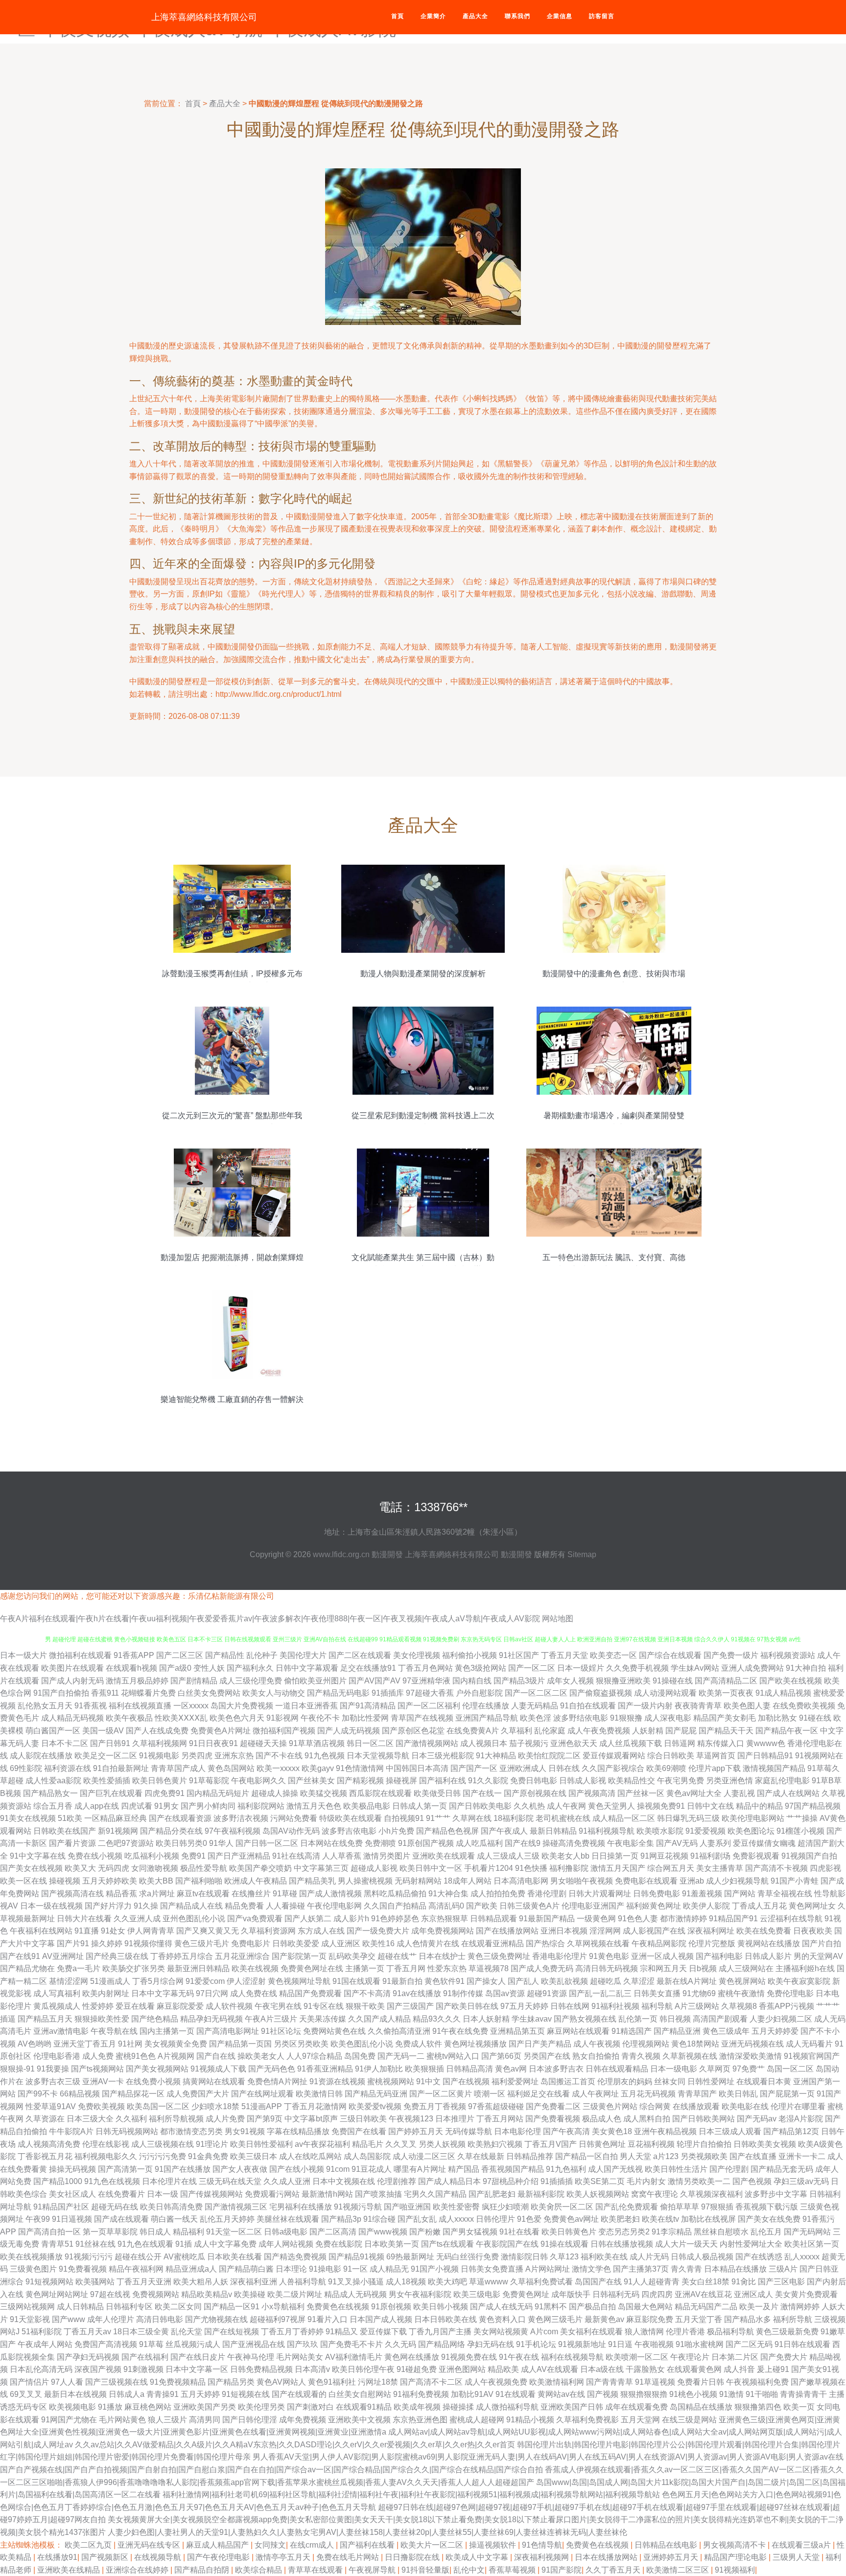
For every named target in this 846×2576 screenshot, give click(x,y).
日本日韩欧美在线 (446, 2319)
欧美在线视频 (255, 1968)
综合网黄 (655, 2106)
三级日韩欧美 (363, 2119)
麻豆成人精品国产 (218, 2545)
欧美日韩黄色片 (569, 2232)
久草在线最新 (481, 2156)
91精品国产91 (733, 1919)
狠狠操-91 (17, 2069)
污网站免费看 (294, 1818)
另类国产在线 (547, 2056)
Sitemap (582, 1554)
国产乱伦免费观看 (627, 2207)
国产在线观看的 (299, 2394)
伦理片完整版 (712, 1943)
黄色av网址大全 (694, 1793)
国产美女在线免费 (769, 2219)
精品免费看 (244, 1906)
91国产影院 (562, 2570)
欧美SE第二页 (600, 2181)
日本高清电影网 (521, 1881)
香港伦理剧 (547, 1894)
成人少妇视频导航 (737, 1881)
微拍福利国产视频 (284, 1731)
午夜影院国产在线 (507, 2244)
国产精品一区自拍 (587, 2156)
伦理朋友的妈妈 (625, 2081)
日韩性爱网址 (711, 2081)
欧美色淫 (536, 1718)
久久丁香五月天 (614, 2570)
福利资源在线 (68, 1768)
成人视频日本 (484, 1743)
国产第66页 (501, 2056)
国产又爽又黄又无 (208, 1931)
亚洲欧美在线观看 (444, 1856)
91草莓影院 (209, 1781)
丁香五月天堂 (564, 1655)
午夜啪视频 (654, 2344)
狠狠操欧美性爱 (102, 2019)
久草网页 (715, 2069)
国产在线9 (523, 1843)
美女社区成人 (72, 2194)
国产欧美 (482, 1906)
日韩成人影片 (768, 1956)
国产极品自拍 (592, 2307)
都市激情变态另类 (191, 2131)
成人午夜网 (566, 1806)
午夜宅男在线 (278, 2006)
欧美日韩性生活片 (676, 2169)
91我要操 (53, 2069)
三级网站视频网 (27, 2307)
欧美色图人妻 (747, 1706)
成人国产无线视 (615, 2169)
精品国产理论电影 (736, 2557)
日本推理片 (455, 2119)
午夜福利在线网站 (41, 1931)
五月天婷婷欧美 (110, 1881)
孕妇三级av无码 (801, 2181)
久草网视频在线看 (598, 1943)
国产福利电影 (719, 1956)
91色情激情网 (360, 1768)
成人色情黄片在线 (428, 1943)
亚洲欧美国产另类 (205, 2407)
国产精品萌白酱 (246, 2269)
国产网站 (740, 1894)
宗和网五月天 (663, 1968)
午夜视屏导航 (373, 2570)
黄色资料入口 (502, 2319)
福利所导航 (793, 2319)
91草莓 (151, 2344)
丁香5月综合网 (158, 1981)
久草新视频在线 (690, 2056)
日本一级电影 (674, 2069)
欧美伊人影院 (706, 1906)
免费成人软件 (419, 2044)
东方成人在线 (321, 1931)
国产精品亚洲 (677, 2031)
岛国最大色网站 (645, 2307)
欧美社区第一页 (812, 2244)
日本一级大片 (23, 1655)
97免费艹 (749, 2069)
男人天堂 (635, 2156)
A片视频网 (176, 2056)
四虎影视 (825, 1868)
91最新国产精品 (547, 1919)
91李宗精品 (672, 2232)
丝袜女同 (670, 2081)
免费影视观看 (756, 1856)
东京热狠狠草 (445, 1919)
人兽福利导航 (303, 2282)
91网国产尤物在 (69, 2420)
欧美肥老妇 (620, 2219)
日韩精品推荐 (530, 2156)
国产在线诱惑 (759, 2257)
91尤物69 (699, 1993)
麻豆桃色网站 (148, 2407)
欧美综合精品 (259, 2570)
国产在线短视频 (232, 2332)
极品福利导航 (730, 2332)
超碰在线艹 (397, 1956)
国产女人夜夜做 (240, 2169)
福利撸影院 (569, 1868)
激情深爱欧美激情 (751, 2056)
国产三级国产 (410, 2006)
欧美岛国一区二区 (158, 2106)
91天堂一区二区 (234, 2232)
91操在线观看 (564, 2244)
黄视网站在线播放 (769, 1943)
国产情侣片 (29, 2382)
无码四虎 (114, 1868)
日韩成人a (127, 2394)
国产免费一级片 (731, 1655)
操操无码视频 (72, 2169)
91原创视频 (391, 2307)
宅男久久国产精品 (435, 2194)
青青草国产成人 (178, 1768)
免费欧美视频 (101, 2106)
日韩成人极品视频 (702, 2257)
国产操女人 (486, 1981)
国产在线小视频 (297, 2169)
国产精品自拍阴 (203, 2570)
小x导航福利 (283, 2307)
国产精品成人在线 (191, 1906)
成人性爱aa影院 (53, 1781)
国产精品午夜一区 (787, 1731)
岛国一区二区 (790, 2069)
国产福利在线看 (368, 2545)
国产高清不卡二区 (431, 2382)
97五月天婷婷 (524, 2006)
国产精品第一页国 (240, 2044)
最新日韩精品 (553, 1831)
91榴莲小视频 (800, 1831)
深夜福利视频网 (542, 2557)
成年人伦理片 (111, 2319)
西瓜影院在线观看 (380, 1793)
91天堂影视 (30, 2319)
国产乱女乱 (417, 2219)
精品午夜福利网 (136, 2269)
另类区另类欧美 (301, 2044)
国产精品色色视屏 (447, 1831)
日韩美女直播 (657, 1993)
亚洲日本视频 (564, 1931)
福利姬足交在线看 (539, 2094)
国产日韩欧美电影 (480, 1806)
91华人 (221, 1843)
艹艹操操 (802, 1818)
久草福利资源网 (268, 1931)
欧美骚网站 (95, 2282)
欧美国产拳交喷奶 (260, 1868)
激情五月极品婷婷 (137, 1681)
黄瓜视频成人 (57, 2006)
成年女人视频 (570, 1681)
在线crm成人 (313, 2545)
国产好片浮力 (108, 1906)
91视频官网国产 (812, 2056)
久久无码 (400, 2344)
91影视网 (282, 1718)
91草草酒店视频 (317, 1743)
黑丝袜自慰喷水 (721, 2232)
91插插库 (388, 1693)
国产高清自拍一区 (49, 2232)
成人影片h (351, 1919)
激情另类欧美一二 (699, 2181)
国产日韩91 (110, 1743)
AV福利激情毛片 (354, 2357)
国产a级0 (175, 1668)
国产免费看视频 (553, 2119)
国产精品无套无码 (782, 2169)
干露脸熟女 (645, 2369)
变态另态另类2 (624, 2232)
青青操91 (163, 2394)
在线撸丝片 (251, 1894)
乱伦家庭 (550, 1731)
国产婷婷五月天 (416, 2131)
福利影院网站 (261, 1806)
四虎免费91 (164, 1793)
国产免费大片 (784, 2357)
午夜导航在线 (114, 2031)
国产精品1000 (58, 2181)
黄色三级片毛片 (202, 1943)
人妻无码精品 (535, 1706)
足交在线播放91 (368, 1668)
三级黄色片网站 (610, 2106)
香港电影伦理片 (560, 1956)
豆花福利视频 (651, 2144)
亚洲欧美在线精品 (70, 2570)
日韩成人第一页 (420, 1806)
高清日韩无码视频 (607, 1968)
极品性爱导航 (204, 1868)
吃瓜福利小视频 (152, 1856)
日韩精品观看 (493, 1919)
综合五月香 (53, 1806)
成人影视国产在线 (654, 1931)
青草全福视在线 (785, 1894)
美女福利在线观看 (591, 2332)
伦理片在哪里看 (798, 2106)
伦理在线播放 (486, 1706)
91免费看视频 (83, 2269)
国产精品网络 (442, 2344)
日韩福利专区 (129, 2307)
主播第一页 (365, 1968)
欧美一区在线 (23, 1881)
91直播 (87, 1931)
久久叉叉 (401, 2144)
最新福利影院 (541, 2194)
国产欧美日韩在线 (467, 2006)
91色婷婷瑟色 (395, 1919)
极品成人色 (602, 2119)
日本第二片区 (735, 2357)
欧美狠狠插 (424, 2069)
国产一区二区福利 (429, 1706)
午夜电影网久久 (258, 1781)
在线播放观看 (696, 2106)
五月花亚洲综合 (242, 1956)
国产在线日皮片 (198, 2357)
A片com (544, 2332)
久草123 (564, 2257)
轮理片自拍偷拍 (704, 2144)
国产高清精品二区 (726, 1681)
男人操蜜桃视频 (365, 1881)
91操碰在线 (673, 1681)
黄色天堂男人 (611, 1806)
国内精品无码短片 (218, 1793)
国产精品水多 (748, 2319)
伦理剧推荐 (397, 2181)
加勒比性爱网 (365, 1718)
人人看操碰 (285, 1906)
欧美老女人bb (565, 1856)
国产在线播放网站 (507, 1931)
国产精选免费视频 (295, 2257)
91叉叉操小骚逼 (356, 2282)
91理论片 (212, 2144)
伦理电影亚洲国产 (593, 1906)
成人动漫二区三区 (424, 2156)
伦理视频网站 (646, 2044)
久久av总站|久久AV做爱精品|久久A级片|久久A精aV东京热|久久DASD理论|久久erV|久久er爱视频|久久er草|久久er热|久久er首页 (295, 2445)
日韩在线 (564, 1768)
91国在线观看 (356, 1981)
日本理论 (291, 2269)
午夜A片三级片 (271, 2019)
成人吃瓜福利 (479, 1843)
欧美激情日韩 (319, 2094)
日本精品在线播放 (735, 2269)
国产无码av (757, 2119)
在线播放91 (57, 2557)
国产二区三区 (180, 1655)
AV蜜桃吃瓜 (184, 2257)
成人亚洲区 (341, 1943)
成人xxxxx (456, 2219)
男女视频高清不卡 (735, 2545)
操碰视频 (65, 1881)
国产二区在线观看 (360, 1655)
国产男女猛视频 (470, 2232)
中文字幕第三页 (321, 1868)
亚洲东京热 (234, 1756)
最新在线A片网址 (687, 1981)
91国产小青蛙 (795, 1881)
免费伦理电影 (790, 1993)
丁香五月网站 (500, 2119)
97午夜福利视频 (233, 1831)
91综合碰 (379, 2219)
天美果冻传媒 (323, 2019)
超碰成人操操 (275, 1793)
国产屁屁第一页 (787, 2094)
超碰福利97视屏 (278, 2319)
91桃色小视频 (693, 2394)
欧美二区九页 (89, 2545)
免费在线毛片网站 (349, 2557)
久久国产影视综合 (613, 1768)
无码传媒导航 (469, 2131)
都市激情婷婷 (683, 1919)
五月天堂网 (640, 2420)
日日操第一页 (615, 1856)
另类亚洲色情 (729, 1781)
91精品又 (342, 2332)
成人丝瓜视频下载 (631, 1743)
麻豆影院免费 (650, 2319)
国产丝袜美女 (311, 1781)
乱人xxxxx (802, 2257)
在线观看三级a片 (802, 2545)
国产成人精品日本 (449, 2181)
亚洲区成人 (753, 2294)
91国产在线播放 (183, 2169)
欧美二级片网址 (295, 2294)
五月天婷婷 (200, 2394)
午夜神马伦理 (251, 2357)
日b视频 (703, 1968)
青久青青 (686, 2269)
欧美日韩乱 (738, 2094)
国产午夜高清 (566, 2131)
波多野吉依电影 (349, 1831)
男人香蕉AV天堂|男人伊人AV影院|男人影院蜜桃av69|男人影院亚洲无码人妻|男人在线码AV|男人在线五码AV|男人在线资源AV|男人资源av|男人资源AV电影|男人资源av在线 (548, 2457)
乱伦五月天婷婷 (227, 2219)
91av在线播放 (417, 1993)
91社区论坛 (281, 2031)
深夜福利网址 (711, 1931)
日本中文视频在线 (344, 2181)
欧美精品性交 (632, 1781)
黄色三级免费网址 (499, 1956)
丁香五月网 (406, 1968)
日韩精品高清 (470, 2069)
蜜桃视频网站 (391, 2081)
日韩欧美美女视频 (765, 2144)
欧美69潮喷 (666, 1768)
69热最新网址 (410, 2257)
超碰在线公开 (138, 2257)
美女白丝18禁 (705, 2282)
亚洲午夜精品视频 (665, 2131)
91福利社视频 (615, 2006)
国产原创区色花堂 (413, 1731)
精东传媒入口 (721, 1743)
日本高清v (312, 2369)
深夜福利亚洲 (254, 2282)
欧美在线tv (660, 2219)
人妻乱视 (739, 1793)
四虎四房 (657, 2294)
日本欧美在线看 (235, 2257)
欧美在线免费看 (764, 1931)
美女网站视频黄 (501, 2332)
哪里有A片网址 (420, 2169)
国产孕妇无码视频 (88, 2357)
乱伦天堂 (187, 2332)
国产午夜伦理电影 (219, 2557)
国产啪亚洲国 (407, 2207)
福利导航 (657, 2006)
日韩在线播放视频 (622, 2244)
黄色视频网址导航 (299, 1981)
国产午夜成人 (504, 1831)
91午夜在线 (519, 2357)
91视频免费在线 (469, 2357)
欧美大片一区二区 (433, 2545)
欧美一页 (799, 2407)
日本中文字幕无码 (163, 1993)
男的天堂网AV (818, 1956)
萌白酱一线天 (174, 2219)
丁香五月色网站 (425, 1668)
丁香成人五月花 (759, 1906)
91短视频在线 (246, 2394)
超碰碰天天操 (263, 1743)
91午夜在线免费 (460, 2031)
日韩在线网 (570, 2006)
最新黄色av (604, 2319)
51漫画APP (262, 2106)
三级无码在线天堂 (230, 2181)
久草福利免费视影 (587, 2420)
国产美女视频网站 (157, 2069)
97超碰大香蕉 (430, 1693)
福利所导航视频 (176, 2119)
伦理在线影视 (106, 2144)
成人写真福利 (57, 1993)
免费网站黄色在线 (334, 2031)
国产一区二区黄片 (441, 2094)
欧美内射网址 (106, 1993)
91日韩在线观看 (802, 2344)
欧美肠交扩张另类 (134, 1968)
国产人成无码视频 (349, 1731)
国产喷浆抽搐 (378, 2194)
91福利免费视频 (421, 2394)
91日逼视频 (72, 2219)
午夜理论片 (690, 2357)
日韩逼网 (680, 1743)
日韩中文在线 (710, 1806)
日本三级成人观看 (730, 2131)
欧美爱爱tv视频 (375, 2106)
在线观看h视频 (131, 1668)
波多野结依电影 (581, 1718)
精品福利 (188, 2232)
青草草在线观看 (316, 2570)
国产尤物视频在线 (216, 2319)
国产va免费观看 (255, 1919)
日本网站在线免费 (331, 1843)
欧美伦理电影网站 (753, 1818)
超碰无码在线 (115, 2207)
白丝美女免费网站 (209, 1693)
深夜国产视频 (98, 2369)
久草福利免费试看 (541, 2282)
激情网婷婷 (800, 2307)
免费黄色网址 (526, 2294)
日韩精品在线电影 (667, 2545)
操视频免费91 (661, 1806)
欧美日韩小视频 (441, 2307)
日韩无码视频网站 (127, 2131)
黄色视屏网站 (742, 1981)
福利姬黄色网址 (654, 1906)
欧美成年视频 (417, 2407)
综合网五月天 (671, 1868)
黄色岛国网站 (231, 1768)
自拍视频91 (404, 1818)
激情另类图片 (387, 1856)
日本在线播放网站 (607, 2557)
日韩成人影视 (583, 1781)
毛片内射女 (646, 2181)
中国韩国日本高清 (417, 1768)
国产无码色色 (272, 2069)
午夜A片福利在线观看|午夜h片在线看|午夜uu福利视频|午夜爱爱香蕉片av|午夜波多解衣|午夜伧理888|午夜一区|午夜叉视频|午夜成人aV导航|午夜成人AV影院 (270, 1619)
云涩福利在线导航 (791, 1919)
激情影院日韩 (524, 2257)
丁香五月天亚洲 (144, 2282)
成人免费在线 (254, 1993)
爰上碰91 (773, 2369)
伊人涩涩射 (246, 1981)
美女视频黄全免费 (176, 2044)
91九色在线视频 (112, 2181)
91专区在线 (324, 2006)
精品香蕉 (121, 1894)
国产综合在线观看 (670, 1655)
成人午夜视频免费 (496, 2382)
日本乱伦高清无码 (41, 2369)
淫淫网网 (605, 1931)
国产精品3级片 (519, 1681)
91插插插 (557, 2181)
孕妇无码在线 (491, 2344)
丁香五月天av (87, 2332)
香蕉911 (105, 1693)
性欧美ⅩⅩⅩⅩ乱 (181, 1718)
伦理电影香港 (57, 2056)
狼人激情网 (644, 2332)
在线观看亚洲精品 (493, 1943)
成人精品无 (389, 2269)
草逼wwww (489, 2282)
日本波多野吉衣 (556, 2069)
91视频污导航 (358, 2207)
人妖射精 (648, 1731)
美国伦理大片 (303, 1655)
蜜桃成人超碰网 (477, 2420)
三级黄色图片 (33, 2269)
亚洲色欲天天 (574, 1743)
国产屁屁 (681, 1731)
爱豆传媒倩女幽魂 (764, 1843)
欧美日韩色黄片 (160, 1781)
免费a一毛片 (79, 1968)
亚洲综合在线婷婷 (138, 2570)
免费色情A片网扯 (277, 2081)
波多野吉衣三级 (53, 2081)
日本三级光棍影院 (443, 1756)
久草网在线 (472, 1818)
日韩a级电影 (286, 2232)
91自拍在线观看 (588, 1706)
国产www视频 (383, 2232)
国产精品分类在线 (171, 1831)
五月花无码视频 (648, 2094)
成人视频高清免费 (49, 2144)
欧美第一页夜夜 (726, 1693)
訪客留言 (602, 16)
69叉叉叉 (26, 2394)
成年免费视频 (303, 2420)
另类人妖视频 (442, 2144)
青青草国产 (697, 2094)
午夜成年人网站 (45, 2344)
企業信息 (560, 16)
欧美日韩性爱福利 (261, 2144)
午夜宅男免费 (681, 1781)
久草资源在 (45, 2119)
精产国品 (464, 2169)
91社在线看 (519, 2232)
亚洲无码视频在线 (752, 2044)
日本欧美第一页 (392, 2244)
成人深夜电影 (668, 1718)
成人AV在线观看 (550, 2369)
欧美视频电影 (72, 2407)
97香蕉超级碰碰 (496, 2106)
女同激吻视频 (155, 1868)
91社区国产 (519, 1655)
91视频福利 (735, 2570)
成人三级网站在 (746, 1968)
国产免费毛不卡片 (352, 2344)
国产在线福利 (145, 2357)
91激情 (731, 2394)
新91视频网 (118, 1831)
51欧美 (70, 1818)
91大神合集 (448, 1894)
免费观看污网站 (272, 2194)
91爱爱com (205, 1981)
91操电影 (325, 2269)
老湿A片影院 (801, 2119)
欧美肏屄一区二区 (562, 2207)
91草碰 (285, 1894)
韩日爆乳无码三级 (688, 1818)
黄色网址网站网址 (57, 2294)
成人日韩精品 (80, 2307)
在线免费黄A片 (473, 1731)
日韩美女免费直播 (492, 2269)
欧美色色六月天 (237, 1718)
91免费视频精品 (178, 2382)
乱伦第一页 (638, 2019)
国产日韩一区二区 (267, 1843)
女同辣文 (270, 2545)
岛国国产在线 (598, 2282)
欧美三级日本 (254, 2156)
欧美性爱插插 (107, 1781)
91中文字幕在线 (38, 1856)
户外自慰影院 (479, 1693)
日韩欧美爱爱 (296, 1943)
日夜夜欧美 (813, 1931)
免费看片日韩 (701, 2382)
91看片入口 (328, 2319)
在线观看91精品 (364, 2407)
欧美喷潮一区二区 (637, 2357)
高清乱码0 (446, 1906)
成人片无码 (649, 2257)
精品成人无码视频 (355, 2294)
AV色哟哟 (35, 2044)
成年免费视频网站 (443, 1931)
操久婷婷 (107, 1943)
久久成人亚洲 (287, 2181)
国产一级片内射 (645, 1706)
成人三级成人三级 (508, 1856)
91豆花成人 (372, 2169)
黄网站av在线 (561, 2394)
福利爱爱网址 (515, 2081)
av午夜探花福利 (322, 2144)
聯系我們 (517, 16)
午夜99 (38, 2219)
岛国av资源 (505, 1993)
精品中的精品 (759, 1806)
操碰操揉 (458, 2407)
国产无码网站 (807, 2232)
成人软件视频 (229, 2006)
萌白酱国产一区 (53, 1731)
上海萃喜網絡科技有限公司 (204, 17)
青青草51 (57, 2244)
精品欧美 (503, 2369)
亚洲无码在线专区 (150, 2545)
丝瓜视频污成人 (193, 2344)
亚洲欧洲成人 (523, 1768)
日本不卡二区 (65, 1743)
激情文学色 (591, 2269)
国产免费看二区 (553, 2106)
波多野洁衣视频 (241, 1818)
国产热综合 (545, 1943)
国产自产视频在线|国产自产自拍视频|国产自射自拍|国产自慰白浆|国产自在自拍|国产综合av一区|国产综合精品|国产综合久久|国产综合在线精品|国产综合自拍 (271, 2470)
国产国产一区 (474, 1768)
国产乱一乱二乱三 (600, 1993)
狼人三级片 (167, 2420)
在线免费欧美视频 (804, 1706)
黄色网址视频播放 (475, 2044)
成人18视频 (406, 2282)
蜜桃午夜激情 (741, 1993)
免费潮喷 (380, 1843)
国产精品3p (341, 2219)
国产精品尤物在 (27, 1968)
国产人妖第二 (308, 1919)
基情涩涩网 (69, 1981)
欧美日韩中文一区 (431, 1868)
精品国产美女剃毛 (725, 1718)
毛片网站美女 (300, 2357)
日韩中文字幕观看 (307, 1668)
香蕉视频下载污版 (767, 2207)
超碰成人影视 (374, 1868)
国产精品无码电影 (338, 1693)
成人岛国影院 (367, 2156)
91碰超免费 (417, 2369)
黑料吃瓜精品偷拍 (395, 1894)
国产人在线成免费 (157, 1731)
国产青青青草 (610, 2382)
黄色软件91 (445, 1981)
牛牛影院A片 (71, 2131)
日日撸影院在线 (413, 2557)
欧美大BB (156, 1881)
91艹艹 (438, 1818)
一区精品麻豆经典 (116, 1818)
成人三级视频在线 (163, 2144)
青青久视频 (641, 2056)
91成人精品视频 (783, 1693)
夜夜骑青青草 (698, 1706)
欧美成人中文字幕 (478, 2557)
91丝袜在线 (95, 2244)
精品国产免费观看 (310, 1993)
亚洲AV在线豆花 (703, 2294)
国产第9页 (265, 2119)
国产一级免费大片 (378, 1931)
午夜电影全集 (631, 1843)
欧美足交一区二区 (106, 1756)
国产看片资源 (72, 1843)
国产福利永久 (250, 1668)
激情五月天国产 (618, 1868)
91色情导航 (542, 2545)
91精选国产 (632, 2031)
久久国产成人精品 (379, 2019)
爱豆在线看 (135, 2006)
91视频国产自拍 (809, 1856)
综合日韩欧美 (671, 1756)
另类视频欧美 (704, 2156)
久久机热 (529, 1806)
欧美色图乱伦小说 (362, 2044)
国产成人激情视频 (330, 1894)
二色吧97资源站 (126, 1843)
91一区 (355, 2269)
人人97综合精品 (314, 2056)
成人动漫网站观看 (665, 1693)
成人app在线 (97, 1806)
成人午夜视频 (597, 2044)
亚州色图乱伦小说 (194, 1919)
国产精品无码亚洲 (376, 2094)
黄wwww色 (766, 1743)
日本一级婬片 (581, 1668)
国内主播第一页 (167, 2031)
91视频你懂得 (148, 1943)
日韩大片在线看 (84, 1919)
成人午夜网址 (595, 2094)
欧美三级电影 (477, 2294)
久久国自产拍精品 (395, 1906)
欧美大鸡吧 (447, 2282)
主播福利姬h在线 (805, 1968)
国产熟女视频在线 (585, 2019)
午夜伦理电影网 (334, 1906)
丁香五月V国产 (551, 2144)
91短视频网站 (49, 2282)
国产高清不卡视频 (776, 1868)
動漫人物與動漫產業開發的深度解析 (423, 974)
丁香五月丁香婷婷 (292, 2332)
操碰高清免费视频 (574, 1843)
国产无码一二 (401, 2056)
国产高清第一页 (125, 2169)
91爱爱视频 (705, 1831)
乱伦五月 (766, 2232)
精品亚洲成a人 (191, 2269)
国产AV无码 (677, 1843)
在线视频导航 (159, 2557)
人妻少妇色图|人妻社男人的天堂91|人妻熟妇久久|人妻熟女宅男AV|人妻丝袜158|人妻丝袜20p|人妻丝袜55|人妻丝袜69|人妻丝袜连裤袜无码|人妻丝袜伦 (367, 2532)
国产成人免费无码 (542, 1968)
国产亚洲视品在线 (254, 2344)
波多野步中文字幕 (776, 2194)
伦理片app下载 (715, 1768)
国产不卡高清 (367, 1993)
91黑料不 (551, 2307)
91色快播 (531, 1868)
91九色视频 (325, 1756)
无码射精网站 (418, 1881)
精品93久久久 (437, 2019)
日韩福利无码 (616, 2294)
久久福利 (131, 2119)
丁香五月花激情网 (315, 2106)
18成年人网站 (468, 1881)
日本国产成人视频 (381, 2319)
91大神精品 (496, 1756)
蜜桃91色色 (136, 2056)
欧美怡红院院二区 (549, 1756)
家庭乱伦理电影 (782, 1781)
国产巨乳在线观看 (111, 1793)
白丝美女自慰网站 (360, 2394)
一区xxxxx (191, 1706)
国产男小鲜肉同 (208, 1806)
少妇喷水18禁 (215, 2106)
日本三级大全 (90, 2119)
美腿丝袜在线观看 (288, 2219)
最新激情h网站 (327, 2194)
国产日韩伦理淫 (250, 2420)
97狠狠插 (717, 2207)
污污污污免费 (163, 2156)
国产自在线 (216, 2056)
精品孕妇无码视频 (211, 2019)
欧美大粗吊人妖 (201, 2282)
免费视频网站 (156, 2294)
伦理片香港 (685, 2332)
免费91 (193, 1856)
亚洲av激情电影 (61, 2031)
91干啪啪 (762, 2394)
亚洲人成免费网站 (752, 1668)
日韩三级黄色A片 (529, 1906)
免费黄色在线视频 (338, 2307)
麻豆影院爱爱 (180, 2006)
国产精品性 (225, 1655)
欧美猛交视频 (324, 1793)
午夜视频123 (411, 2119)
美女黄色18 (612, 2131)
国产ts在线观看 (447, 2244)
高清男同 (205, 2420)
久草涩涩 (639, 1981)
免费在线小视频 (95, 1856)
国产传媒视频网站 (211, 2194)
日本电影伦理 (517, 2131)
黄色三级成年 (726, 2031)
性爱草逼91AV (51, 2106)
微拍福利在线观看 (80, 1655)
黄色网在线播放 (412, 2357)
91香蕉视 (91, 1706)
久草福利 (517, 1731)
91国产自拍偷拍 (61, 1693)
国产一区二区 (532, 1668)
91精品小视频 (530, 2420)
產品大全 (475, 16)
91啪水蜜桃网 (700, 2344)
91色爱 (529, 2219)
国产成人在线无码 (501, 2307)
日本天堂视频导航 (378, 1756)
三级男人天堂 (797, 2557)
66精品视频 (80, 2094)
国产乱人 (523, 1981)
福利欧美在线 (604, 2257)
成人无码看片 (809, 2044)
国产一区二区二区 (536, 1693)
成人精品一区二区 (624, 1818)
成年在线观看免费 (636, 2407)
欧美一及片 (759, 2307)
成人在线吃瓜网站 (310, 2156)
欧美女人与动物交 (274, 1693)
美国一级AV (103, 1731)
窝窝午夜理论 (655, 2194)
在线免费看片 (121, 2194)
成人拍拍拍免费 (498, 1894)
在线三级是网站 (689, 2420)
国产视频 (603, 2394)
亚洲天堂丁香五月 (85, 2044)
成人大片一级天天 (686, 2244)
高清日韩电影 (160, 2319)
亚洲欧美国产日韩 (572, 2407)
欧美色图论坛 (751, 1831)
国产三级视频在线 (117, 2382)
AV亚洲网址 (63, 1956)
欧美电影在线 (745, 2106)
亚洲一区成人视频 (662, 1956)
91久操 (146, 1906)
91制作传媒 (463, 1993)
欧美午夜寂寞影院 (799, 1981)
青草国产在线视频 (422, 1718)
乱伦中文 (469, 2570)
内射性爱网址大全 (751, 2244)
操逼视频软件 (493, 2545)
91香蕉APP (134, 1655)
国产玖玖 (303, 2344)
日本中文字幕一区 (197, 2369)
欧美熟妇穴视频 (495, 2144)
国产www (69, 2319)
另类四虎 (197, 1756)
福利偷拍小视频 (470, 1655)
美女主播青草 (720, 1868)
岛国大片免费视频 (242, 1706)
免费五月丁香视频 (435, 2106)
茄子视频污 (529, 1743)
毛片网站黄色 (122, 2420)
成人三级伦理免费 (251, 1681)
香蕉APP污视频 (787, 2006)
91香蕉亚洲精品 (325, 2069)
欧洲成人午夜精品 (256, 1881)
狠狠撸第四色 (758, 2407)
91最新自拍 (402, 1981)
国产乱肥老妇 (492, 2194)
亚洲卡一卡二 (802, 2156)
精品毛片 (368, 2144)
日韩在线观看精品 (617, 2069)
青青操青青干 (803, 2394)
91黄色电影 (609, 1956)
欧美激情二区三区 (679, 2570)
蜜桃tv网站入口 (453, 2056)
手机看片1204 (489, 1868)
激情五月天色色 (314, 1806)
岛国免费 (360, 2056)
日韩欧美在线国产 (65, 1831)
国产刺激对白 (310, 2407)
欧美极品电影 (367, 1806)
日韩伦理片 (495, 2219)
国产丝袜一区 (641, 1793)
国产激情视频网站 (427, 1743)
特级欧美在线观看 (351, 1818)
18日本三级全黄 (141, 2332)
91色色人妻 (638, 1919)
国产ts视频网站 (97, 2069)
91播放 (110, 2407)
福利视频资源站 (788, 1655)
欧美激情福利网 (557, 2382)
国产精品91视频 (356, 2257)
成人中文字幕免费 (225, 2244)
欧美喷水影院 (660, 1831)
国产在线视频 (466, 2081)
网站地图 (558, 1619)
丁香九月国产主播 (440, 2332)
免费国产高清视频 (106, 2344)
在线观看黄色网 (694, 2369)
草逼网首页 (716, 1756)
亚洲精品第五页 (517, 2031)
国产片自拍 (822, 1943)
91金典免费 (208, 2156)
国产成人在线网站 (788, 1793)
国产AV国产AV (375, 1681)
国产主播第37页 (641, 2269)
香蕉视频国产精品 (513, 2169)
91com (338, 2169)
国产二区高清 (333, 2232)
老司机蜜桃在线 (563, 1818)
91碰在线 (815, 1718)
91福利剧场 (710, 1856)
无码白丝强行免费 (468, 2257)
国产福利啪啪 (199, 1881)
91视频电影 (159, 1756)
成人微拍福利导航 (507, 2407)
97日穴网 (212, 1993)
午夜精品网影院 (659, 1943)
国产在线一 (482, 1793)
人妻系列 (715, 1843)
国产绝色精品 (155, 2019)
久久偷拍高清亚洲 (399, 2031)
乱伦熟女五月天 (45, 1706)
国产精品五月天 (45, 2019)
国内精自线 (472, 1681)
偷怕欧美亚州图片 (315, 1681)
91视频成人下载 (218, 2069)
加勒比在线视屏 (708, 2219)
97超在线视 (110, 2294)
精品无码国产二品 (706, 2307)
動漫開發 (387, 1554)
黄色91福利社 (332, 2382)
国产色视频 (752, 2181)
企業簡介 (433, 16)
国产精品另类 (231, 2382)
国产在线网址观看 (262, 2094)
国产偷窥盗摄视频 (601, 1693)
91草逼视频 (655, 2382)
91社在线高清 (296, 1856)
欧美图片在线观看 (72, 1668)
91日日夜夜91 (213, 1743)
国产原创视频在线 (535, 1793)
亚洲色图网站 (462, 2369)
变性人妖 (209, 1668)
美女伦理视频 (417, 1655)
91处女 (113, 1931)
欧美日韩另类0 (181, 1843)
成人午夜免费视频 (599, 1731)
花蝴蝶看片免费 (148, 1693)
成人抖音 (739, 2369)
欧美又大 (80, 1868)
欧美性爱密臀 (456, 2207)
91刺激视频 (143, 2369)
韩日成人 (155, 2232)
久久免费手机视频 (637, 1668)
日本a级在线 (602, 2369)
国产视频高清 (592, 1793)
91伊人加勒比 (379, 2069)
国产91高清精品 (368, 1706)
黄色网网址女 (812, 1906)
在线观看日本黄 (764, 2081)
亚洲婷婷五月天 (672, 2557)
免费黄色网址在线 (312, 1968)
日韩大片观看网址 (600, 1894)
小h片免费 (396, 1831)
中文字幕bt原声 (311, 2119)
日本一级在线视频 (51, 1906)
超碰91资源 (547, 1993)
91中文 (428, 2081)
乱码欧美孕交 (352, 1956)
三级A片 (783, 2269)
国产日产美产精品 (540, 2044)
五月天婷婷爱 (775, 2031)
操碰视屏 (401, 1781)
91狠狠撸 (626, 1718)
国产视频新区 (106, 2557)
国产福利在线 (443, 1781)
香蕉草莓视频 (513, 2570)
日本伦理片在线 (169, 2181)
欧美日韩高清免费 (171, 2207)
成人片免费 (225, 2119)
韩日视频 (675, 2019)
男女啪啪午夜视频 (582, 1881)
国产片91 (73, 1943)
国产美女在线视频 (31, 1868)
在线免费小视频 (153, 2081)
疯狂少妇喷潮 (505, 2207)
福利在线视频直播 (140, 1706)
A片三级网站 (697, 2006)
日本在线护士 (442, 1956)
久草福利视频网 (160, 1743)
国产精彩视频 (360, 1781)
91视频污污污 (89, 2257)
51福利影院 (42, 2332)
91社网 (130, 2044)
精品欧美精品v (207, 2294)
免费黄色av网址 (571, 2219)
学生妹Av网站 (695, 1668)
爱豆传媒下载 (383, 2332)
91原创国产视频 (426, 1843)
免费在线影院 (339, 2244)
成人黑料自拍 (647, 2119)
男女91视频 (245, 2131)
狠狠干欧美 (365, 2006)
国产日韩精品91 (765, 1756)
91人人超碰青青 (652, 2282)
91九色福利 (566, 2169)
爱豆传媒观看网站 (614, 1756)
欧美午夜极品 (129, 1718)
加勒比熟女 (777, 1718)
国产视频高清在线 (72, 1894)
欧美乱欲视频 (564, 1981)
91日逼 (620, 2344)
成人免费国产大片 (198, 2094)
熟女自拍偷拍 (596, 2056)
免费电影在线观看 (646, 1881)
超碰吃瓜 (606, 1981)
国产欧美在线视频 (791, 1681)
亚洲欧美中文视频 (359, 2420)
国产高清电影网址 (228, 2031)
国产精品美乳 (312, 1881)
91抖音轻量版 (425, 2570)
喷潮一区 (490, 2094)
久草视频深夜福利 (711, 2194)
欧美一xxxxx (278, 1768)
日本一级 (163, 2194)
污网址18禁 (378, 2382)
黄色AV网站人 (281, 2382)
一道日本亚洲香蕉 (306, 1706)
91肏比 (744, 2282)
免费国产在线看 (359, 2131)
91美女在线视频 (28, 1818)
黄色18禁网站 (695, 2044)
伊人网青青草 (151, 1931)
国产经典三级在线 (117, 1956)
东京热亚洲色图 (420, 2420)
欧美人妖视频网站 (598, 2194)
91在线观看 (516, 2394)
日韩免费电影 (657, 1894)
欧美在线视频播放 (31, 2257)
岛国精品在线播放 (701, 2407)
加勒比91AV (472, 2394)
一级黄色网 (596, 1919)
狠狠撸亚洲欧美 (623, 1681)
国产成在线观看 (121, 2219)
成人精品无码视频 (72, 1718)
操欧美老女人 (261, 2056)
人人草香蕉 (342, 1856)
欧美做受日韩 (437, 1793)
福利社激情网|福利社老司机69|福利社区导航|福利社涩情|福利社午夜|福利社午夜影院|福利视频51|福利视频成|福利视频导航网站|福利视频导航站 (411, 2495)
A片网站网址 (548, 2269)
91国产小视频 (435, 2269)
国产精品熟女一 (50, 1793)
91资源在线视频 (337, 2081)
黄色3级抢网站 (481, 1668)
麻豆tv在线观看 (203, 1894)
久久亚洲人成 (137, 1919)
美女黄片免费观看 (806, 2294)
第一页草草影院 (110, 2232)
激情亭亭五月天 (284, 2557)
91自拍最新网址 (121, 1768)
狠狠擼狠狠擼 (644, 2394)
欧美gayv (318, 1768)
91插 (184, 2244)
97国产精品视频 (813, 1806)
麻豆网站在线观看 (578, 2031)
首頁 (398, 16)
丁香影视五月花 (45, 2156)
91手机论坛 (536, 2344)
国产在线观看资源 (180, 1818)
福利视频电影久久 (106, 2156)
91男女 (166, 1806)
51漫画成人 (110, 1981)
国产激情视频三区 (236, 2207)
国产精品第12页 (791, 2131)
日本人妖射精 (486, 2019)
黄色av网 (511, 2069)
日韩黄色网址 (602, 2144)
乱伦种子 (262, 1655)
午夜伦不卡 (320, 1718)
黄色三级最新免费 (787, 2332)
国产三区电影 (781, 2282)
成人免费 (98, 2056)
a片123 (666, 2156)
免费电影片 (251, 1943)
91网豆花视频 (664, 1856)
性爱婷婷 (98, 2006)
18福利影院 (514, 1818)
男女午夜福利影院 (420, 2294)
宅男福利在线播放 (301, 2207)
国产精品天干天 (726, 1731)
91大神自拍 (806, 1668)
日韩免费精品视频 (261, 2369)
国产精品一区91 (232, 2307)
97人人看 (67, 2382)
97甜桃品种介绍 (511, 2181)
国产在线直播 (753, 2156)
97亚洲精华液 (426, 1681)
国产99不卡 (38, 2094)
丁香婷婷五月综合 (182, 1956)
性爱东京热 (447, 1968)
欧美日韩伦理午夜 (363, 2369)
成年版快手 (571, 2294)
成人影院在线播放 (41, 1756)
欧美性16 (378, 1943)
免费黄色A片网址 (221, 1731)
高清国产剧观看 (720, 2019)
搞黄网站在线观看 (214, 2081)
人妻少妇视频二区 (781, 2019)
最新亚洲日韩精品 (198, 1968)
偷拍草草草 (680, 2207)
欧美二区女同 (178, 2307)
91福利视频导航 (607, 1831)
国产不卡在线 (279, 1756)
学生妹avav (532, 2019)
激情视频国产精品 (774, 1768)
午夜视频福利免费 (757, 2382)
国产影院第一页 (299, 1956)
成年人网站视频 (286, 2244)
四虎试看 (137, 1806)
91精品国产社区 (61, 2207)
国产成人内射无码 (72, 1681)
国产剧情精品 (194, 1681)
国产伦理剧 (729, 2169)
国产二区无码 (749, 2344)
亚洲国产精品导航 (487, 1718)
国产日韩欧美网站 (704, 2119)
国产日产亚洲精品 (239, 1856)
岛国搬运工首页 (568, 2081)
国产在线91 (20, 1956)
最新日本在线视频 (75, 2394)
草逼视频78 (489, 1968)
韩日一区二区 (370, 1743)
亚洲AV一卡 (103, 2081)
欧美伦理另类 (261, 2407)
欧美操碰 (250, 2294)
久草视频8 (739, 2006)
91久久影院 (488, 1781)
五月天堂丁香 (699, 2319)
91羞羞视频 (702, 1894)
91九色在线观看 (145, 2244)
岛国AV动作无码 (291, 1831)
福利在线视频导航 (572, 2357)
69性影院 (26, 1768)
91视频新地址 (582, 2344)
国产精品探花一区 (133, 2094)
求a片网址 (157, 1894)
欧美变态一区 (613, 1655)
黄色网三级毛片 (555, 2319)
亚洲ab (692, 1881)
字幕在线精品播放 (298, 2131)
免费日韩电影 (534, 1781)
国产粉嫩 (425, 2232)
